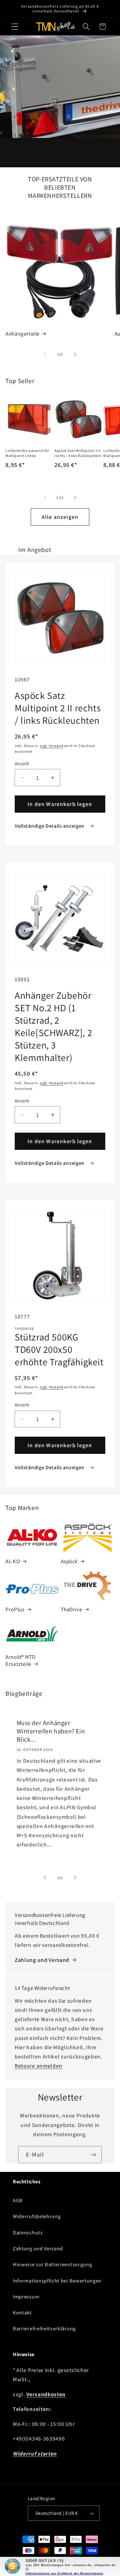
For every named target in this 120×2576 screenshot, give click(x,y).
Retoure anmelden (39, 2066)
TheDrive (72, 1609)
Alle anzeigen (60, 517)
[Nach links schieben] (45, 354)
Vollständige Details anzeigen (50, 826)
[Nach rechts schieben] (75, 354)
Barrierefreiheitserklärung (44, 2329)
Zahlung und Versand (42, 1960)
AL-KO (13, 1561)
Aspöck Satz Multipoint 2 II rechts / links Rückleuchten (78, 453)
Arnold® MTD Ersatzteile (20, 1660)
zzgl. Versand (51, 746)
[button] (15, 27)
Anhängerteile (22, 334)
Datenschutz (28, 2233)
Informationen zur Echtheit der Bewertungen (64, 2573)
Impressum (26, 2297)
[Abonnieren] (93, 2155)
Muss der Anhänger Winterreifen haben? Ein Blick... (51, 1731)
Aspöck (69, 1561)
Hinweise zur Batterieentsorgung (52, 2264)
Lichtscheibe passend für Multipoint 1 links (27, 453)
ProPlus (15, 1609)
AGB (18, 2200)
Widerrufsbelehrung (37, 2216)
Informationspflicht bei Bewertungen (57, 2281)
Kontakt (22, 2313)
